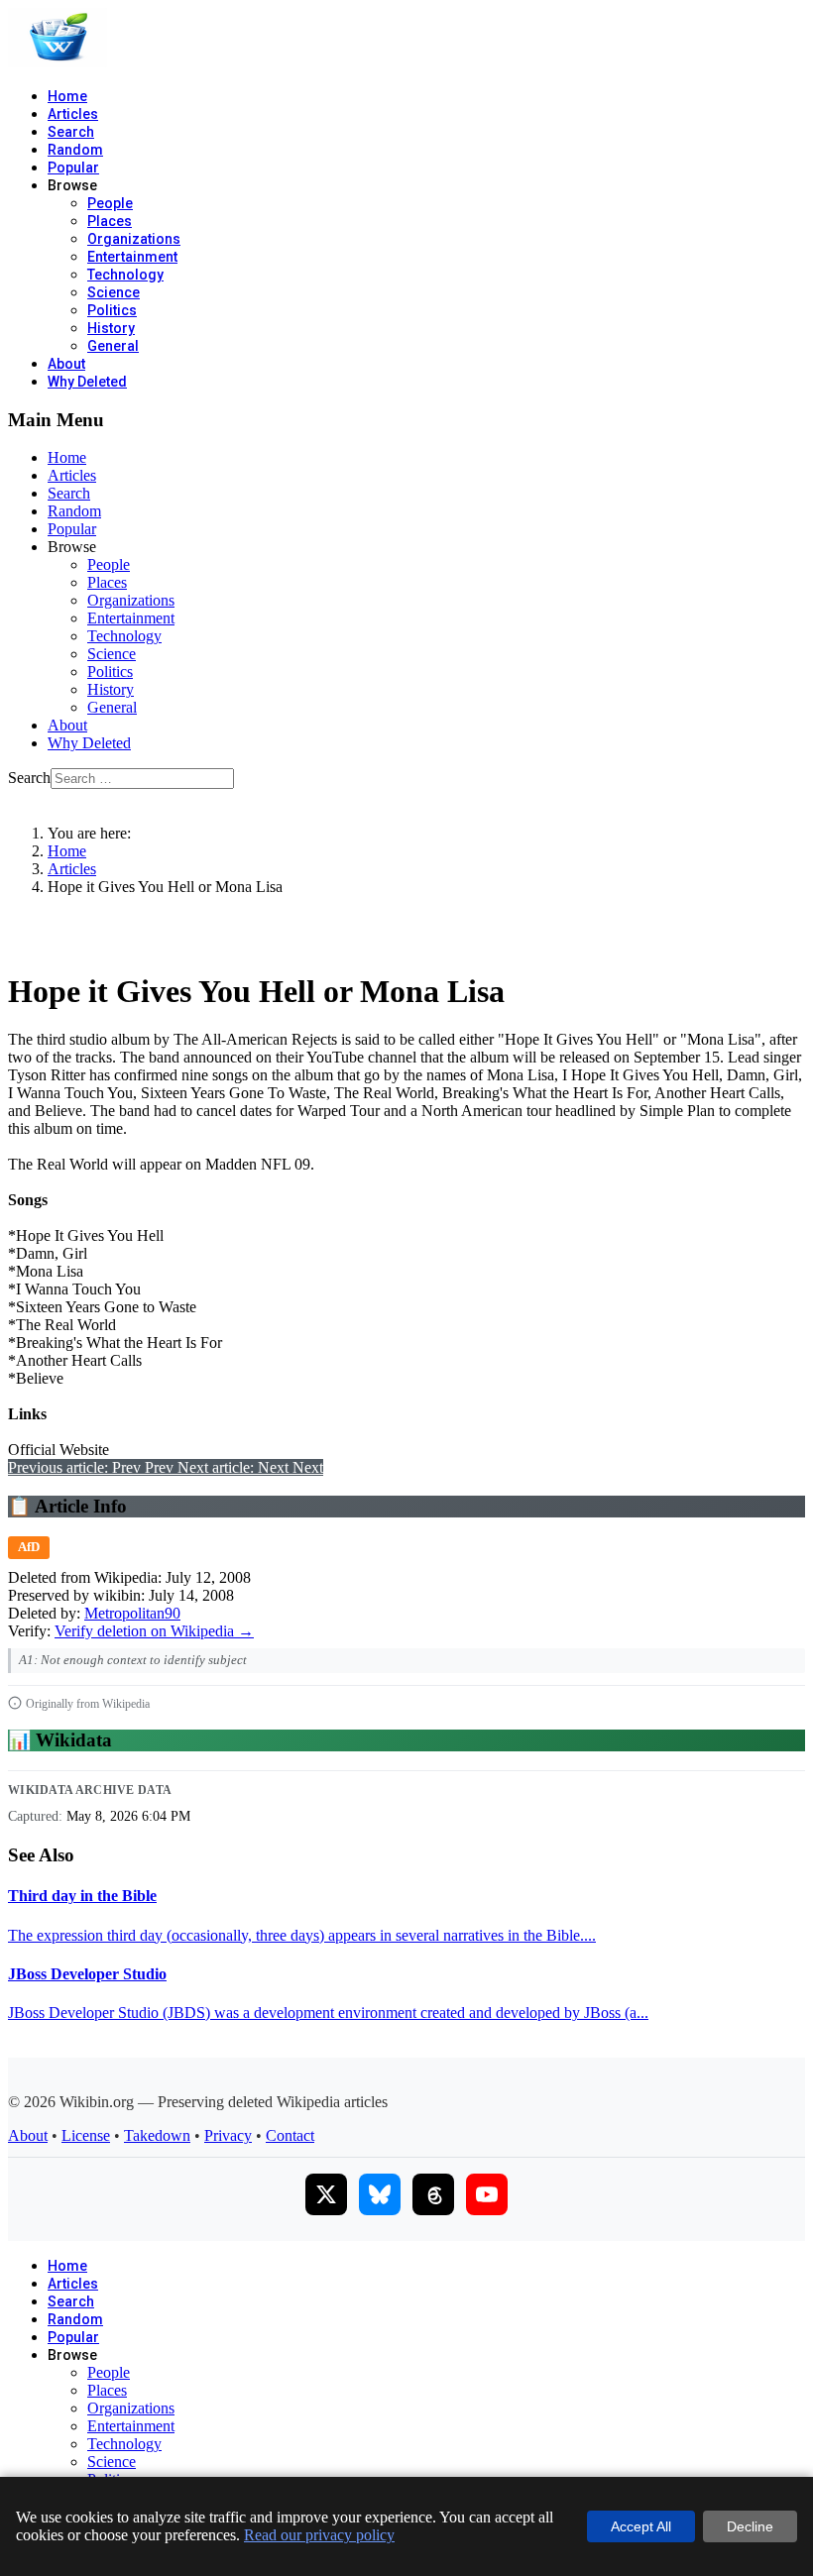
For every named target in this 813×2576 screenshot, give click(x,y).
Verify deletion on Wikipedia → (154, 1631)
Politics (112, 310)
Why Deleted (87, 382)
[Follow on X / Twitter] (326, 2194)
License (86, 2135)
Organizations (134, 239)
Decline (750, 2526)
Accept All (641, 2526)
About (66, 364)
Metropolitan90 (132, 1613)
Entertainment (132, 257)
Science (114, 292)
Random (75, 150)
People (110, 203)
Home (67, 96)
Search (71, 132)
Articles (73, 114)
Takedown (157, 2135)
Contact (290, 2135)
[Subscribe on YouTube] (487, 2194)
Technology (125, 275)
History (111, 328)
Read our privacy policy (319, 2535)
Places (110, 221)
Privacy (228, 2135)
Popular (73, 168)
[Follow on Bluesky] (380, 2194)
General (113, 346)
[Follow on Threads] (433, 2194)
